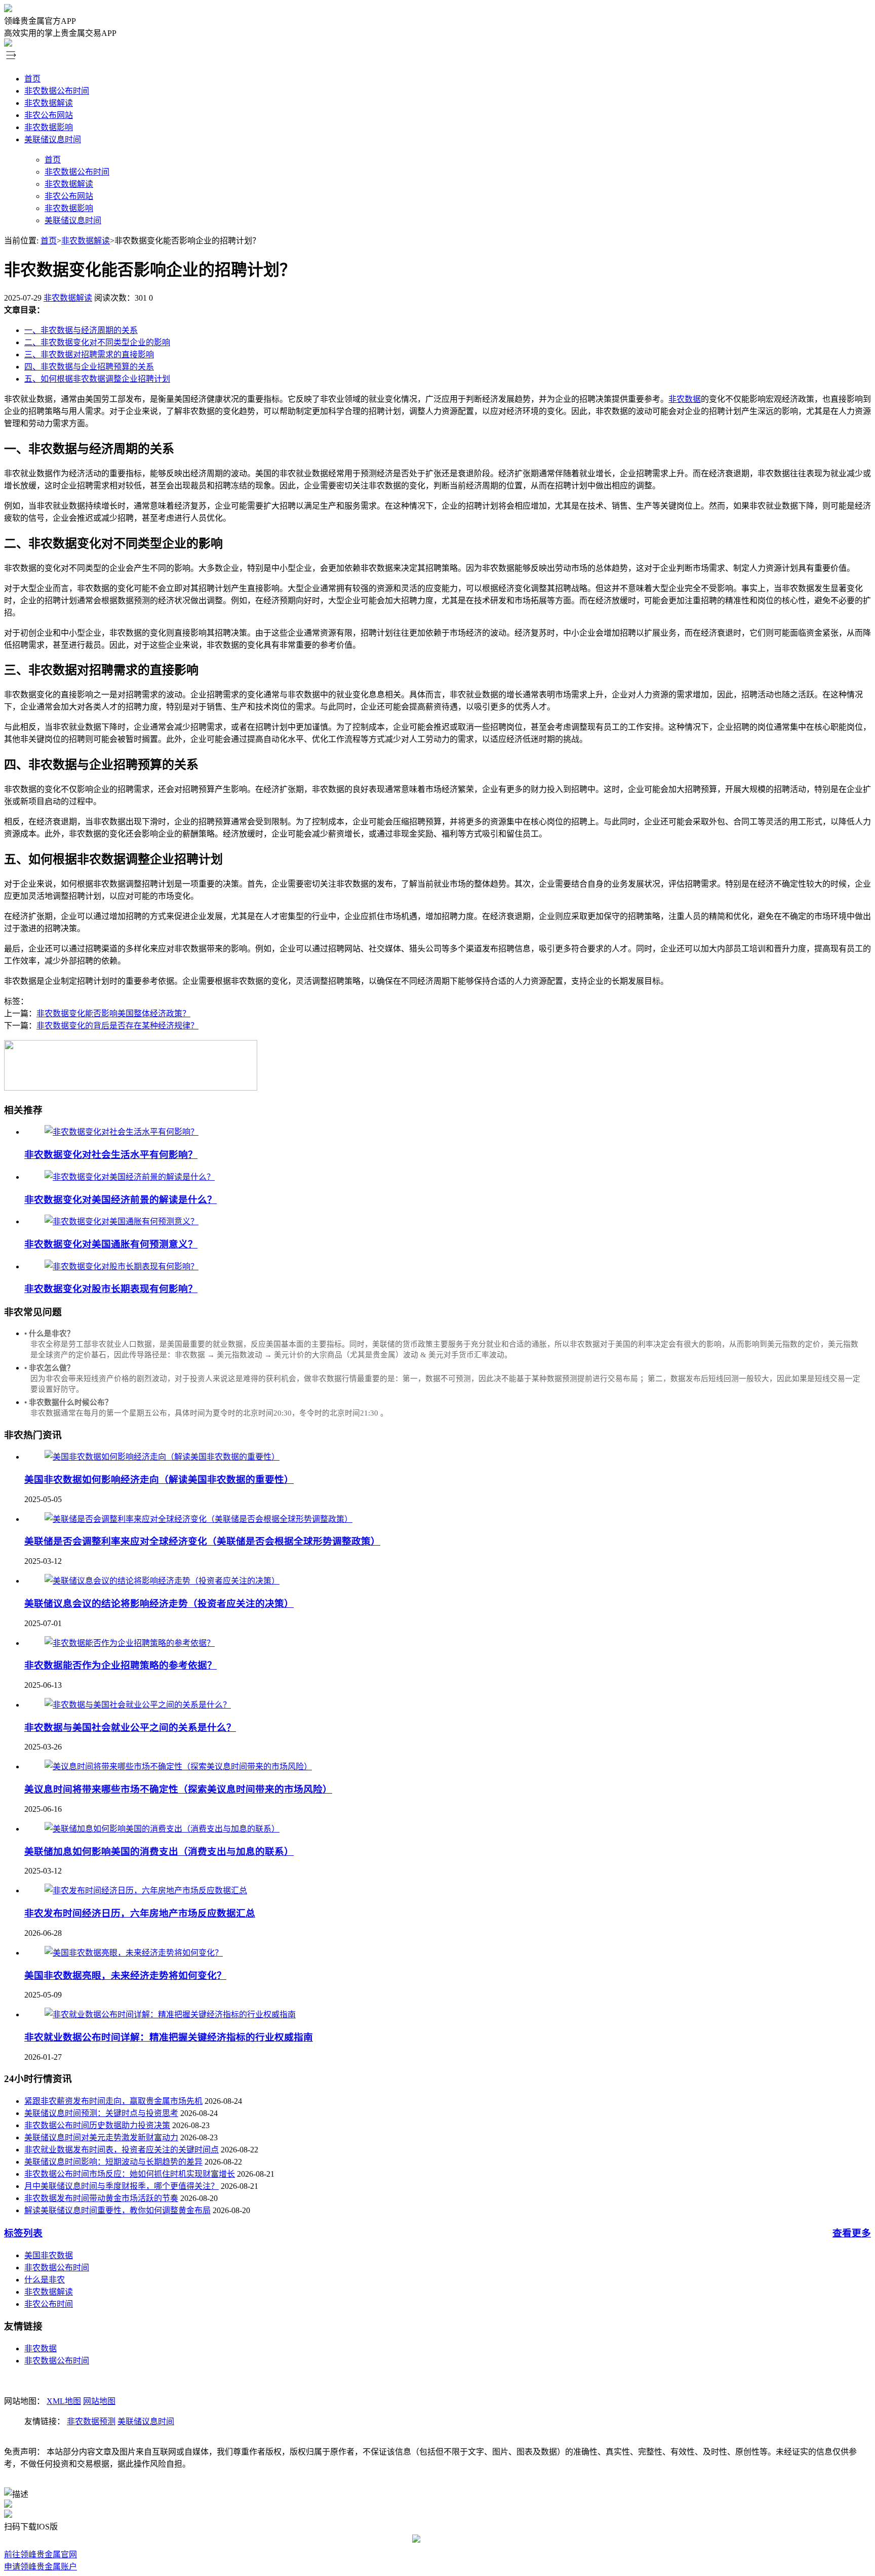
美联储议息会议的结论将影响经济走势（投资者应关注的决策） (159, 1604)
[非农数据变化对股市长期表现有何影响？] (122, 1266)
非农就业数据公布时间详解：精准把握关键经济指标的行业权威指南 (169, 2037)
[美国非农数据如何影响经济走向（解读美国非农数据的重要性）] (162, 1457)
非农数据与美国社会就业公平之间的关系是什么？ (130, 1728)
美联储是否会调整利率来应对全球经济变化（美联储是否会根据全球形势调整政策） (202, 1541)
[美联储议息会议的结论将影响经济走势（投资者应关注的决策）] (162, 1581)
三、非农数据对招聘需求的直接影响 (89, 355)
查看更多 (852, 2233)
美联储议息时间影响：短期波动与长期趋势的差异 (113, 2162)
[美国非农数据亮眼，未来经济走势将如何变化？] (134, 1953)
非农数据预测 (91, 2421)
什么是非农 (45, 2280)
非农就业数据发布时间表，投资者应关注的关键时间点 (122, 2150)
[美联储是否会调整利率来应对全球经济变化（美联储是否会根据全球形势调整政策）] (198, 1519)
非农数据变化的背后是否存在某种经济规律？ (117, 1026)
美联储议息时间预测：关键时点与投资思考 (101, 2113)
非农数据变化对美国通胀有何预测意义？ (111, 1244)
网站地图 (99, 2401)
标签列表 (23, 2233)
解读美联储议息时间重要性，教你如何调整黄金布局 (117, 2210)
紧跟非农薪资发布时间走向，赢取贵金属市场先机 (113, 2101)
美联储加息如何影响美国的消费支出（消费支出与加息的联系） (159, 1852)
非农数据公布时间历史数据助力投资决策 (97, 2125)
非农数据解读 (49, 103)
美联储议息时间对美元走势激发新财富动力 (101, 2137)
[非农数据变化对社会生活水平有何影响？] (122, 1132)
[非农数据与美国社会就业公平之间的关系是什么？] (138, 1705)
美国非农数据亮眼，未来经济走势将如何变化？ (125, 1976)
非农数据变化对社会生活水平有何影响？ (111, 1155)
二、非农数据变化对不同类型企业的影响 (97, 342)
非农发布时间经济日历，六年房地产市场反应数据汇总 (140, 1913)
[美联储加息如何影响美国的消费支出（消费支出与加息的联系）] (162, 1829)
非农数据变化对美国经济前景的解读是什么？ (121, 1200)
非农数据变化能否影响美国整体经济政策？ (113, 1013)
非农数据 (685, 399)
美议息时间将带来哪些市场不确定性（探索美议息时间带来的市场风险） (178, 1789)
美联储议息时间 (53, 139)
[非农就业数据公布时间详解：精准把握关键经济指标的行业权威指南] (170, 2014)
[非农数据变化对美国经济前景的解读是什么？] (130, 1177)
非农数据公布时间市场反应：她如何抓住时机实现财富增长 (130, 2174)
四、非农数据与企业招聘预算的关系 (89, 367)
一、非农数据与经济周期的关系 (81, 330)
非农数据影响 (49, 127)
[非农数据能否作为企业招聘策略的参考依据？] (130, 1643)
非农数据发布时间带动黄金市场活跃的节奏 (101, 2198)
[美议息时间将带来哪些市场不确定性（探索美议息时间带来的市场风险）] (178, 1767)
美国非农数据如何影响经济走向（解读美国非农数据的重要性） (159, 1480)
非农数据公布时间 (57, 91)
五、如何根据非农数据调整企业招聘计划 (97, 379)
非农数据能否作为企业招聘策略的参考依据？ (121, 1665)
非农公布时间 (49, 2304)
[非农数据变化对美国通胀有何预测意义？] (122, 1221)
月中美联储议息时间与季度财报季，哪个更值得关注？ (122, 2186)
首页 (32, 79)
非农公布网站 (49, 115)
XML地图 (64, 2401)
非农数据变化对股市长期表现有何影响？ (111, 1289)
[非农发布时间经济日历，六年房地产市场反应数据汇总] (146, 1891)
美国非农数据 (49, 2255)
